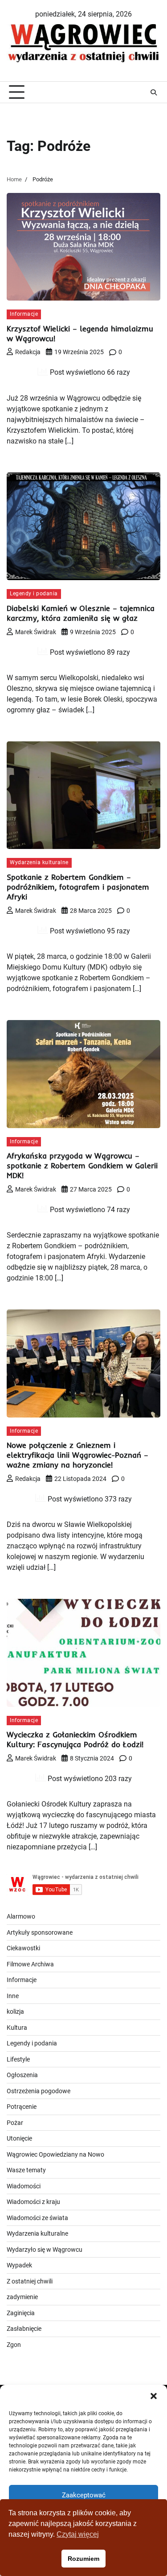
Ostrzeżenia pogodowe (39, 2091)
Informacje (24, 314)
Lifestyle (18, 2059)
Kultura (17, 2028)
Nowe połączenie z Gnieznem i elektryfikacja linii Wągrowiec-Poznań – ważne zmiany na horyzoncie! (77, 1455)
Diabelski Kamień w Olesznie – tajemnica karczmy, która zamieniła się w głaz (81, 613)
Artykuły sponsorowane (40, 1932)
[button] (154, 2396)
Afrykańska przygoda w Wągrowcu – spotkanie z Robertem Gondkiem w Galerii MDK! (82, 1165)
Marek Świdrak (36, 632)
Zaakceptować (84, 2495)
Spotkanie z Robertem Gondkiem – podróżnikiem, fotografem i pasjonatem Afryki (78, 887)
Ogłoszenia (22, 2075)
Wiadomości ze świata (37, 2218)
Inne (13, 1996)
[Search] (154, 92)
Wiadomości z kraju (33, 2202)
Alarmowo (21, 1916)
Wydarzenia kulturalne (39, 862)
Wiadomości (24, 2186)
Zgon (14, 2345)
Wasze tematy (26, 2170)
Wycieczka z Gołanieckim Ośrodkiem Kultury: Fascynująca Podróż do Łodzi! (75, 1739)
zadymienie (22, 2297)
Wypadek (19, 2265)
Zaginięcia (21, 2313)
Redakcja (28, 352)
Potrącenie (22, 2107)
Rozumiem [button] (83, 2559)
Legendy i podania (34, 594)
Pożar (15, 2123)
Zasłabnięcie (24, 2329)
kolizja (15, 2011)
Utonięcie (19, 2138)
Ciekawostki (23, 1948)
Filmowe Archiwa (30, 1964)
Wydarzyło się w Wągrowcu (45, 2250)
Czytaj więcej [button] (78, 2534)
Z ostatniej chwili (30, 2281)
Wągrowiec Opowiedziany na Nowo (55, 2154)
